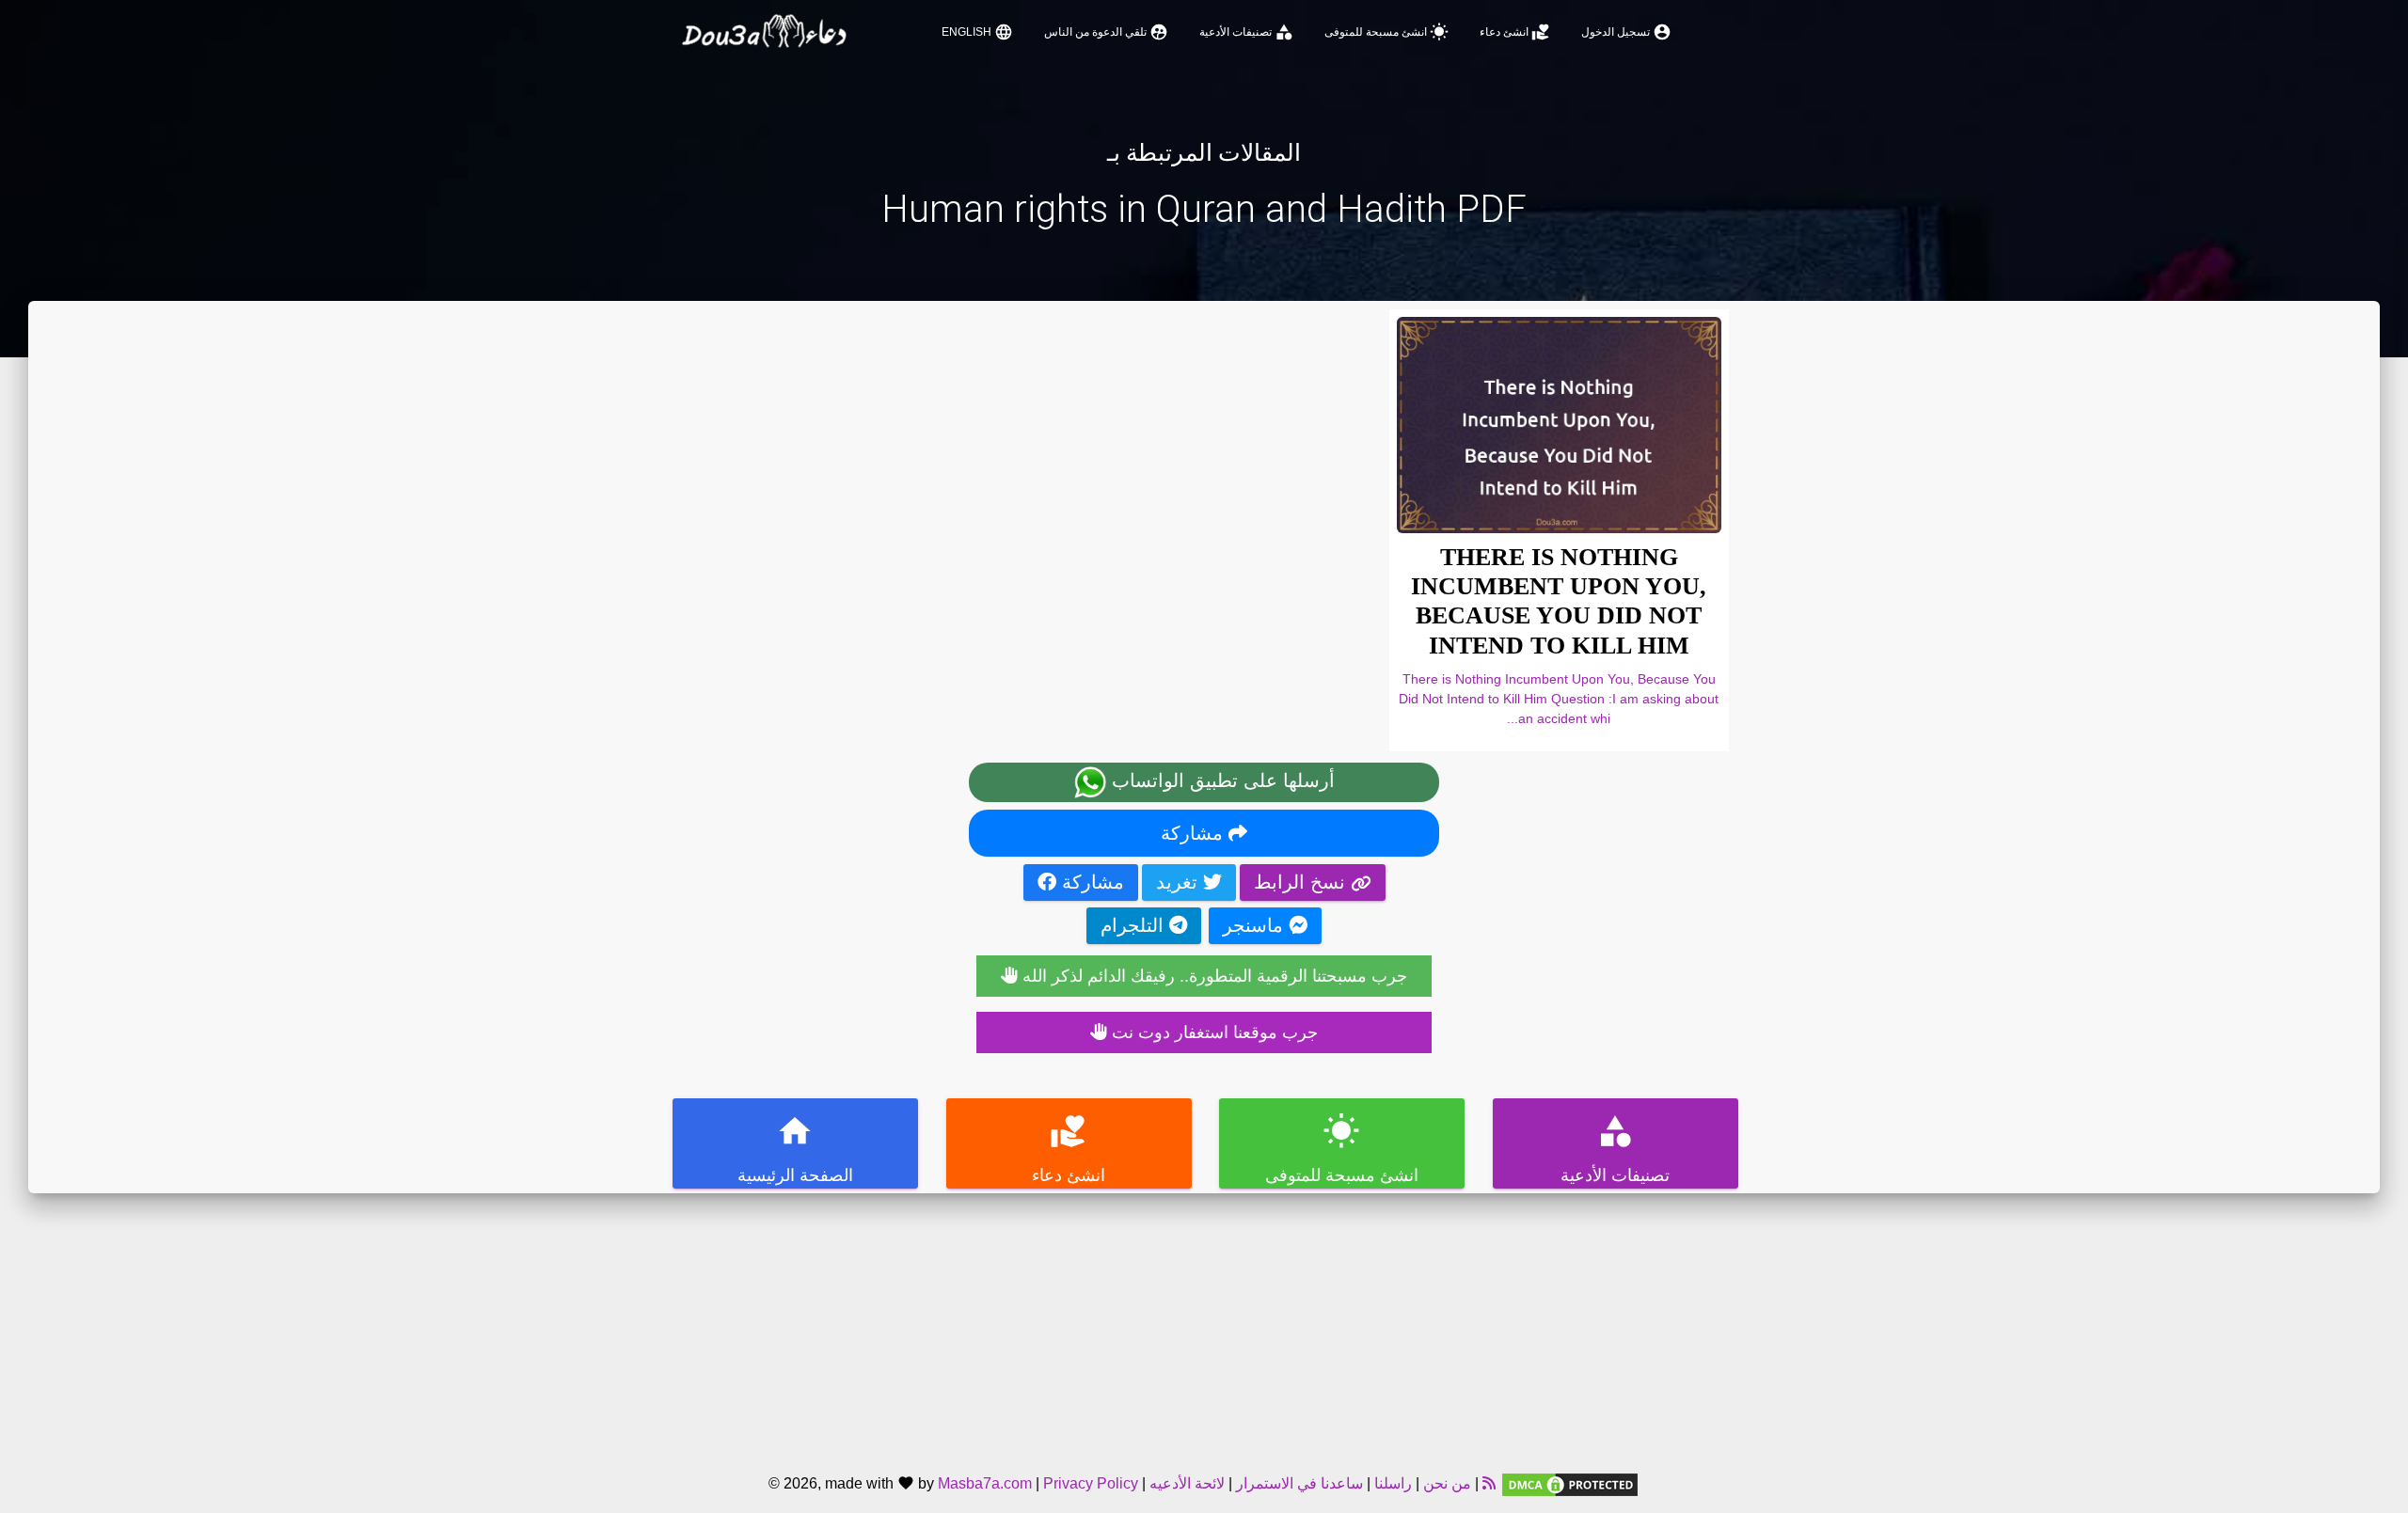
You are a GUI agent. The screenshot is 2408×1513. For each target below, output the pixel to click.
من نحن (1445, 1483)
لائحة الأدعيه (1187, 1483)
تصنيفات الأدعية (1246, 32)
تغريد (1180, 882)
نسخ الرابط (1302, 882)
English (977, 32)
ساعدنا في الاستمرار (1299, 1483)
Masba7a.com (985, 1483)
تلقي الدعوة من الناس (1106, 32)
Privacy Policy (1091, 1483)
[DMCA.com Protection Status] (1570, 1483)
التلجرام (1135, 925)
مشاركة (1195, 833)
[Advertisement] (1204, 1325)
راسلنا (1393, 1483)
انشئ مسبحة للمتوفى (1386, 32)
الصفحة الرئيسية (795, 1149)
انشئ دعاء (1515, 32)
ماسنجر (1256, 925)
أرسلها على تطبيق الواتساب (1220, 780)
